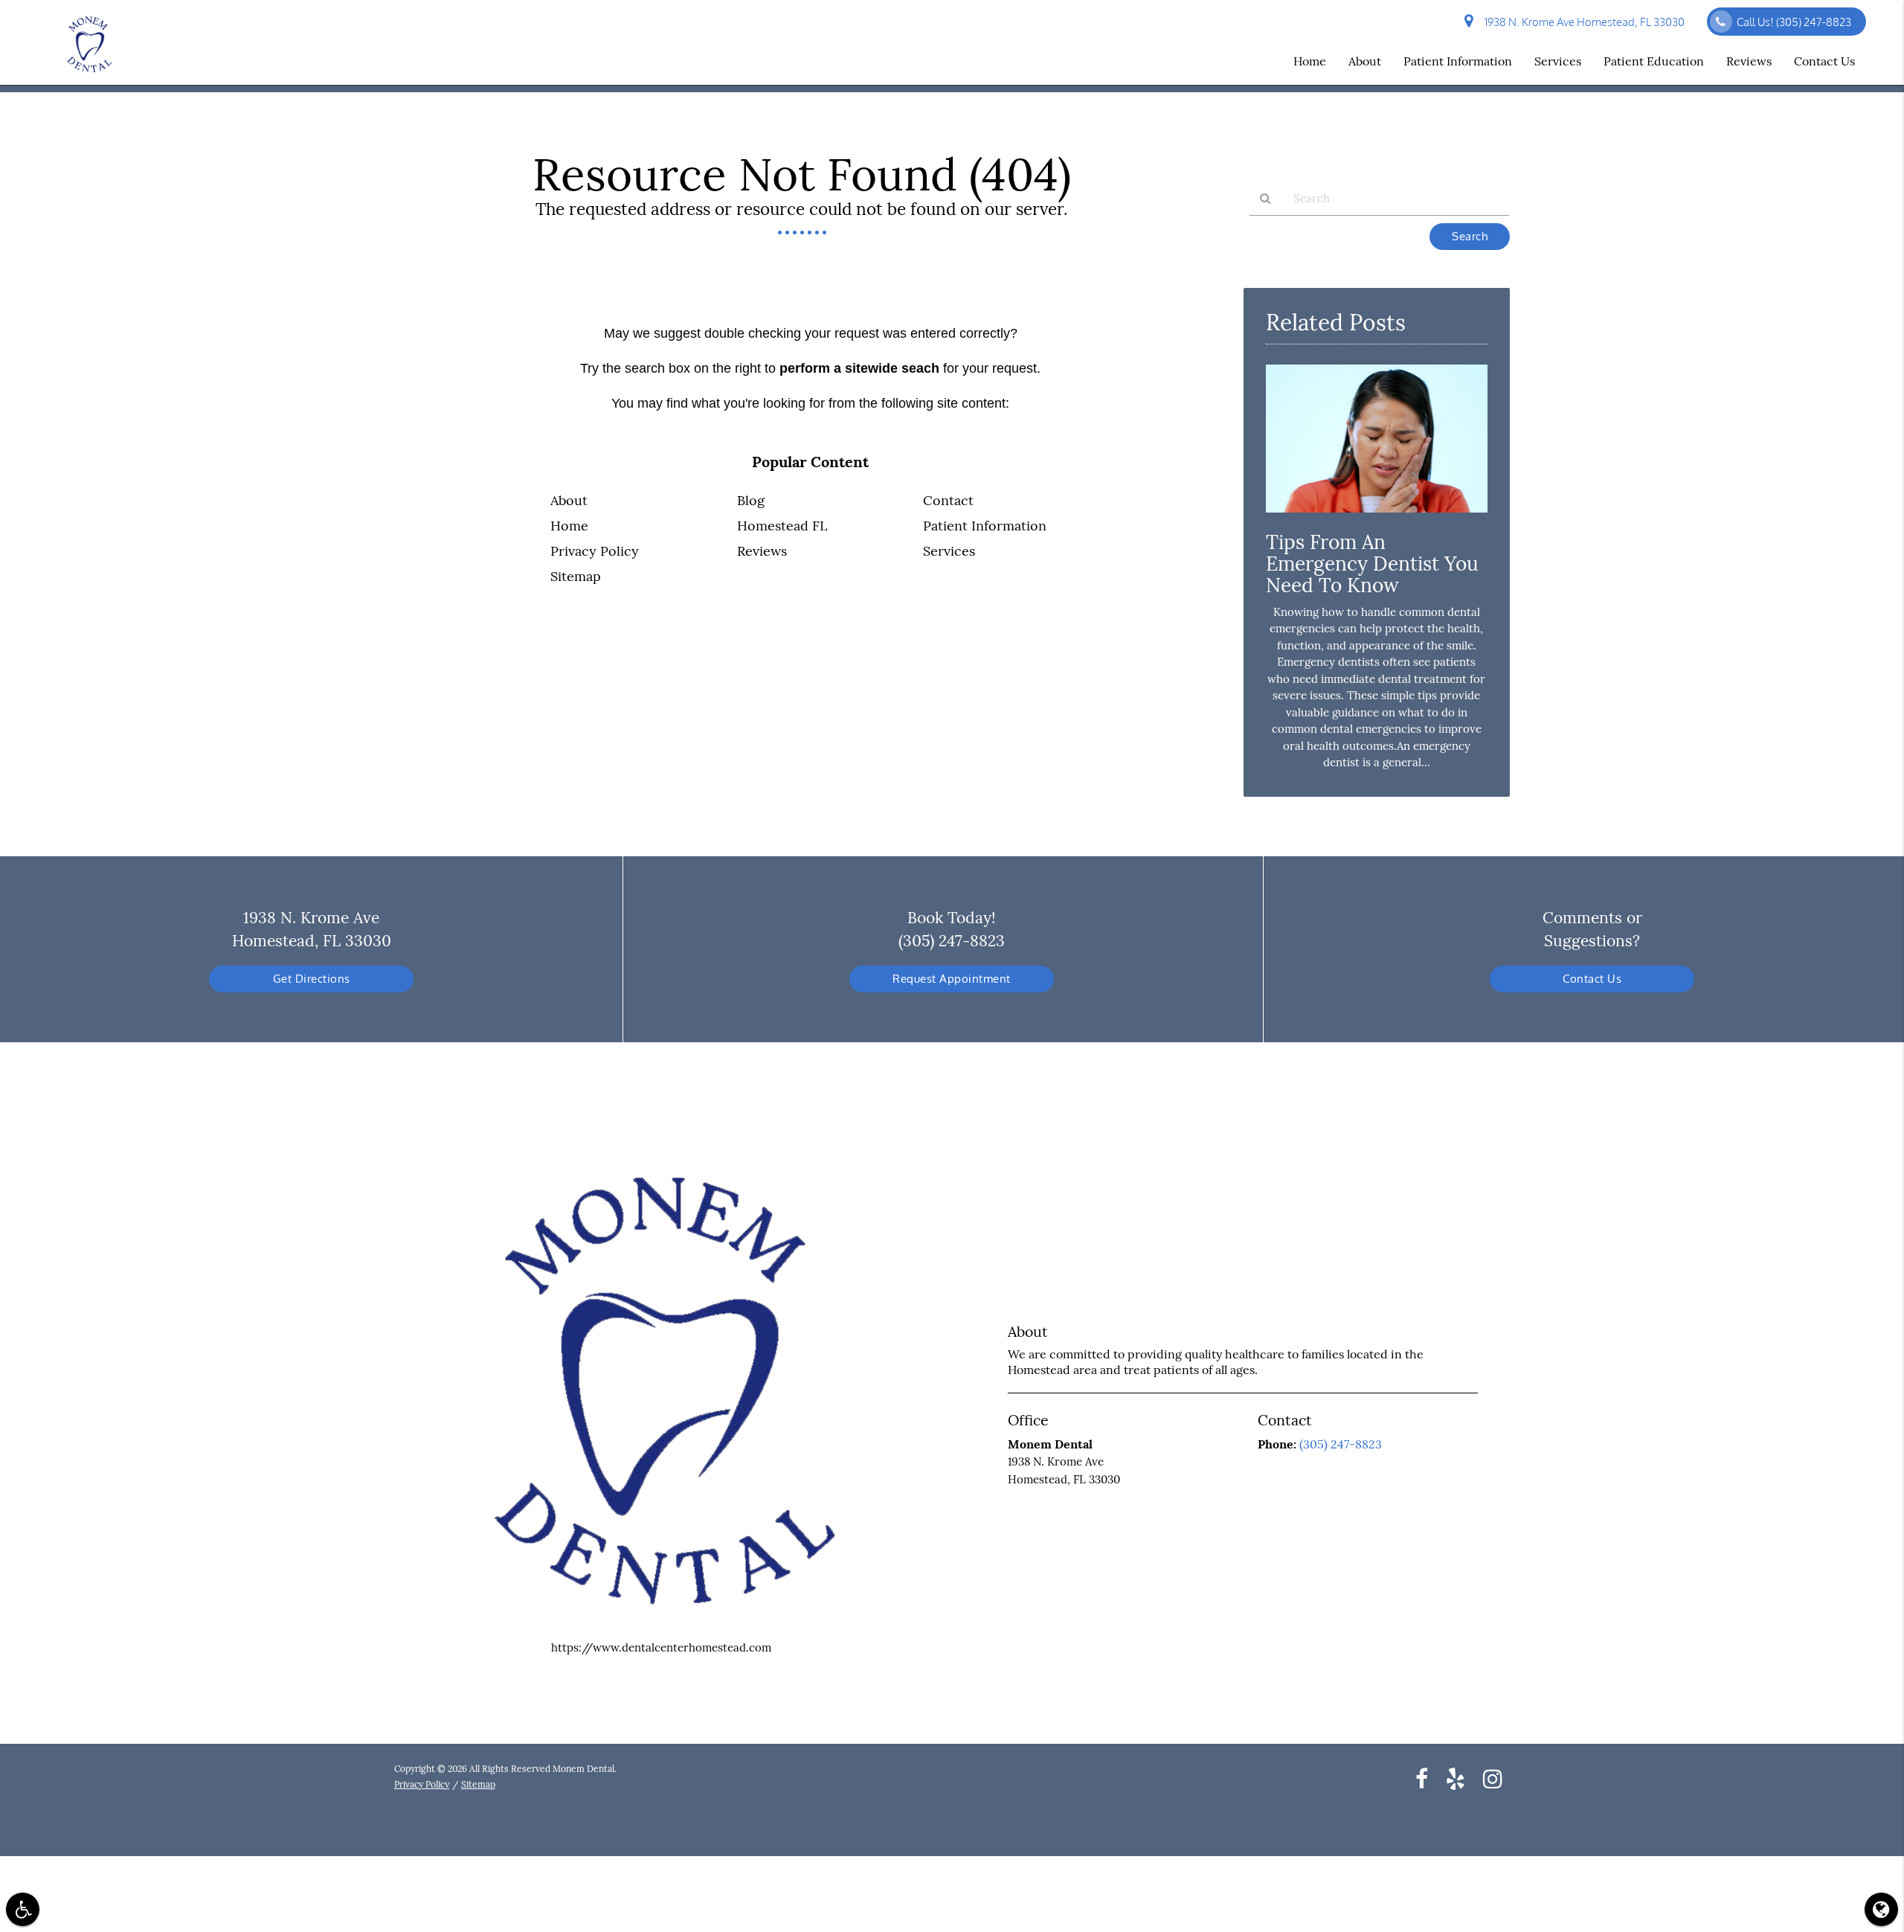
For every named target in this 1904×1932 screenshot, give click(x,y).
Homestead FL (782, 526)
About (569, 500)
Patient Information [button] (1458, 61)
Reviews (762, 551)
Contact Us (1592, 979)
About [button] (1365, 61)
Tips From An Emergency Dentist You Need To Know (1372, 564)
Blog (751, 500)
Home (569, 526)
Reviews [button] (1749, 61)
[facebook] (1422, 1778)
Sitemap (576, 576)
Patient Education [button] (1654, 61)
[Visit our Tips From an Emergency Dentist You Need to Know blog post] (1377, 516)
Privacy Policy (595, 551)
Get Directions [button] (312, 979)
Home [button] (1310, 61)
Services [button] (1558, 61)
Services (949, 551)
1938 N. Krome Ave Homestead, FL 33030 (1582, 22)
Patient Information (985, 526)
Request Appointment (952, 979)
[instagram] (1493, 1778)
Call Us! (1794, 22)
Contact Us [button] (1824, 61)
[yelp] (1456, 1778)
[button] (23, 1909)
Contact (948, 500)
